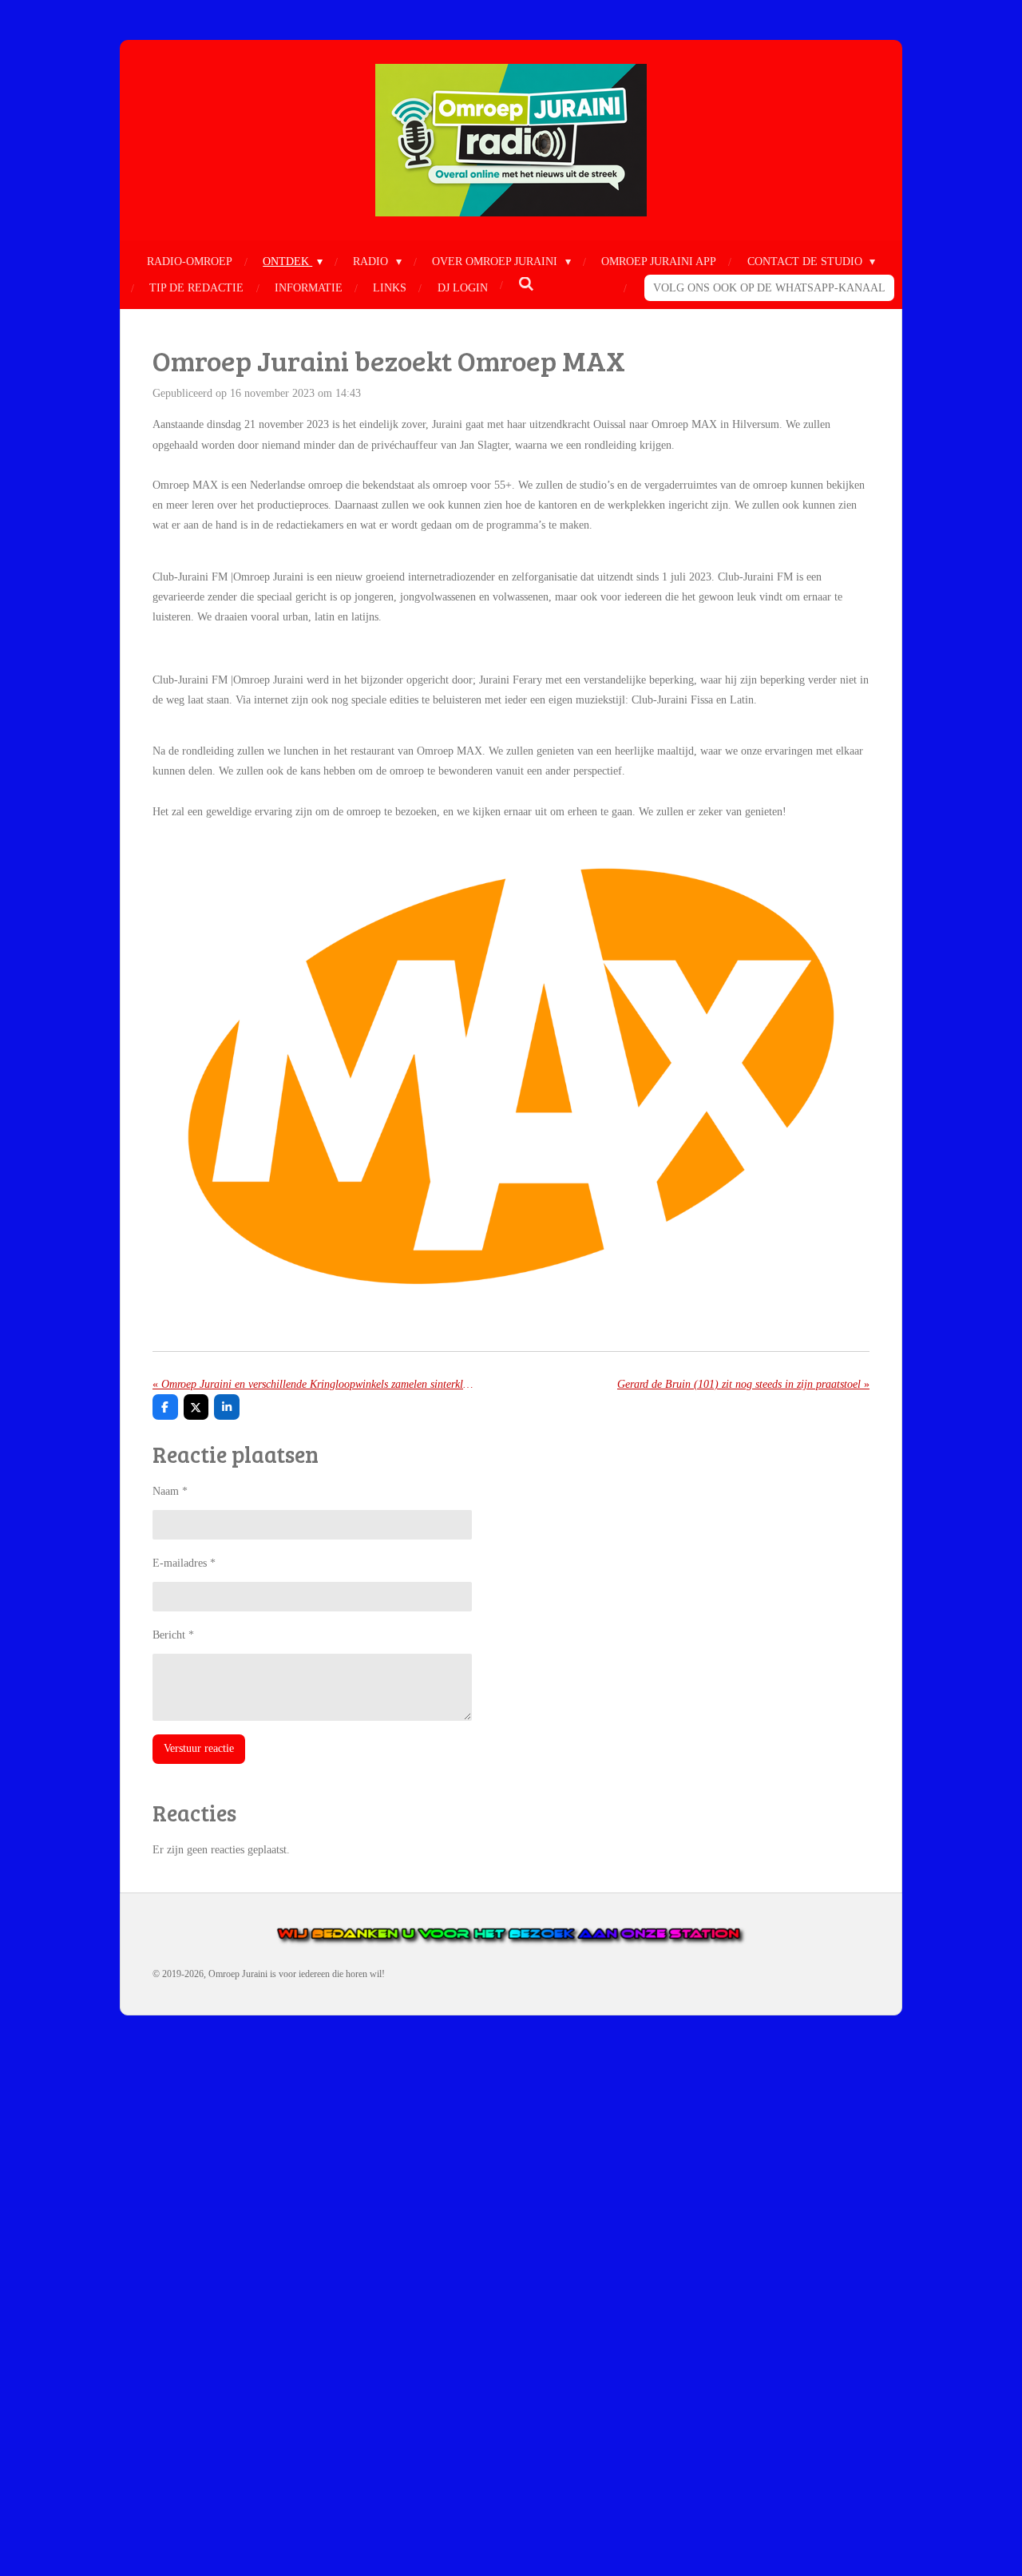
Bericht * (173, 1635)
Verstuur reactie (199, 1748)
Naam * (170, 1491)
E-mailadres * (184, 1563)
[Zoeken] (526, 285)
